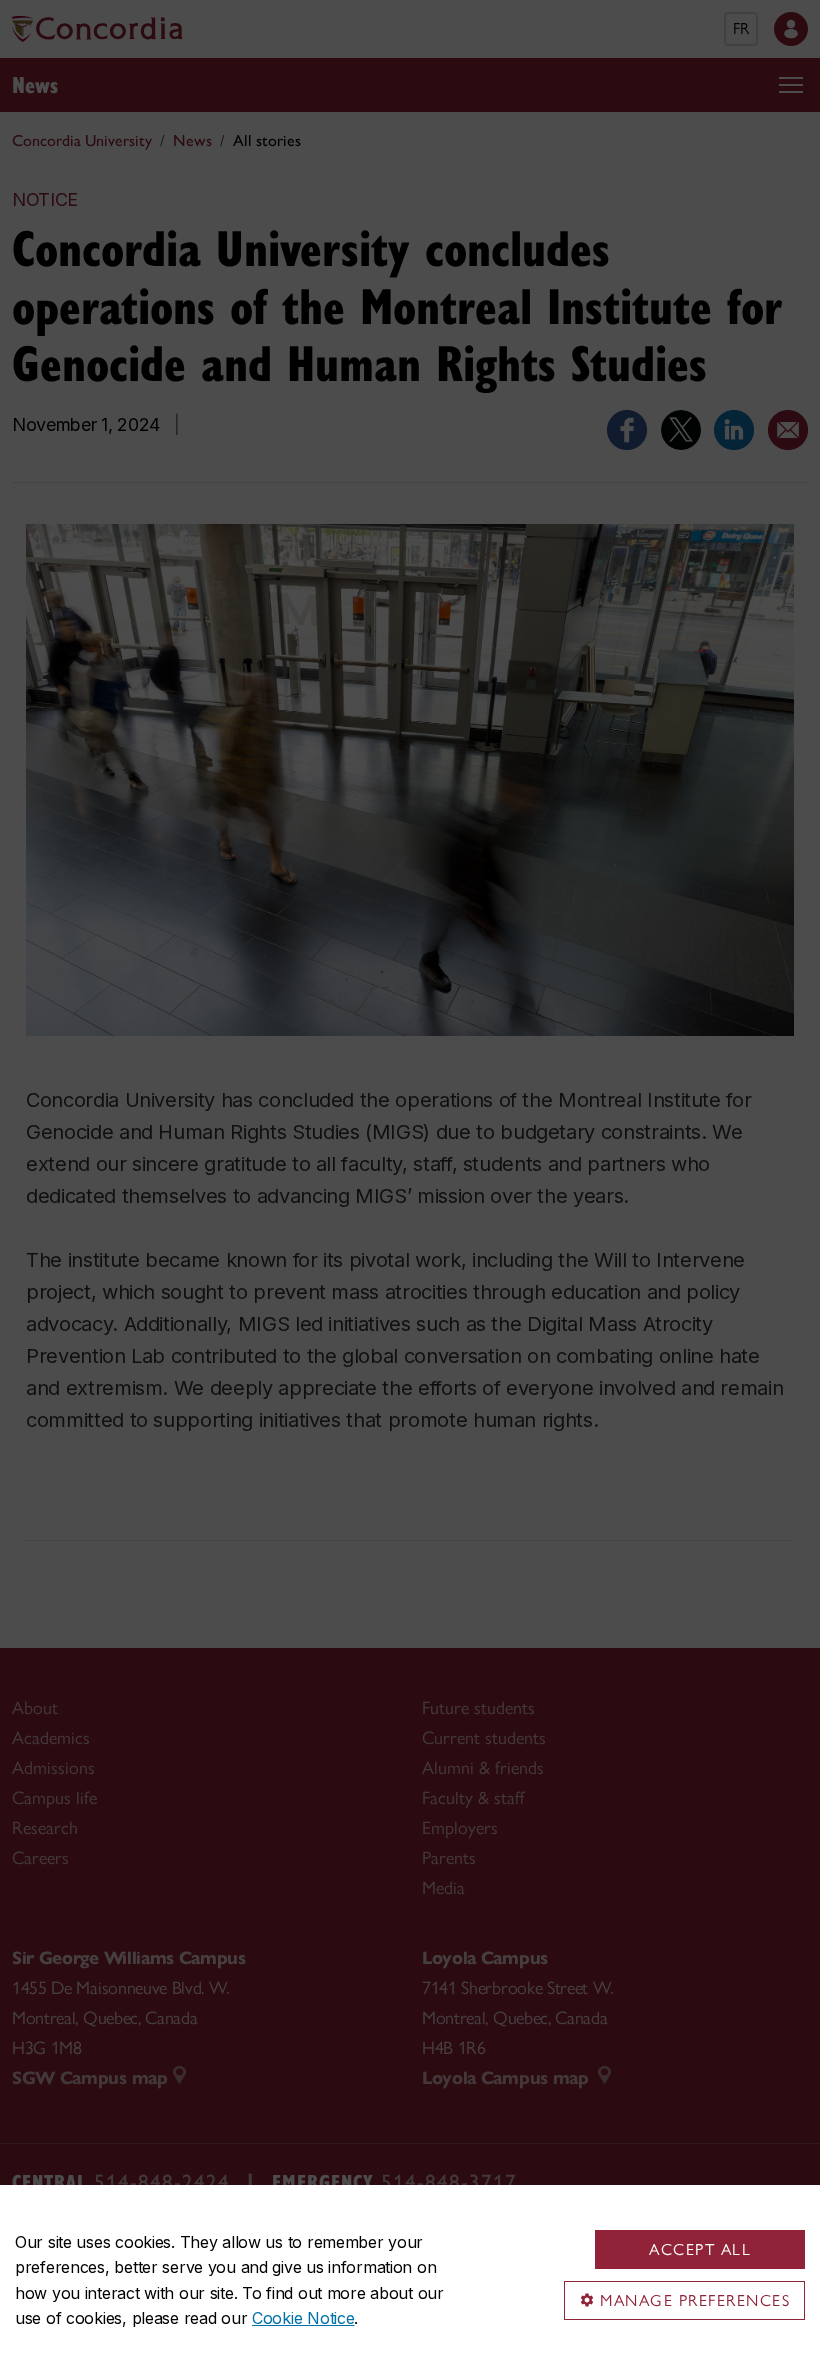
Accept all (700, 2249)
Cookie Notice (303, 2318)
